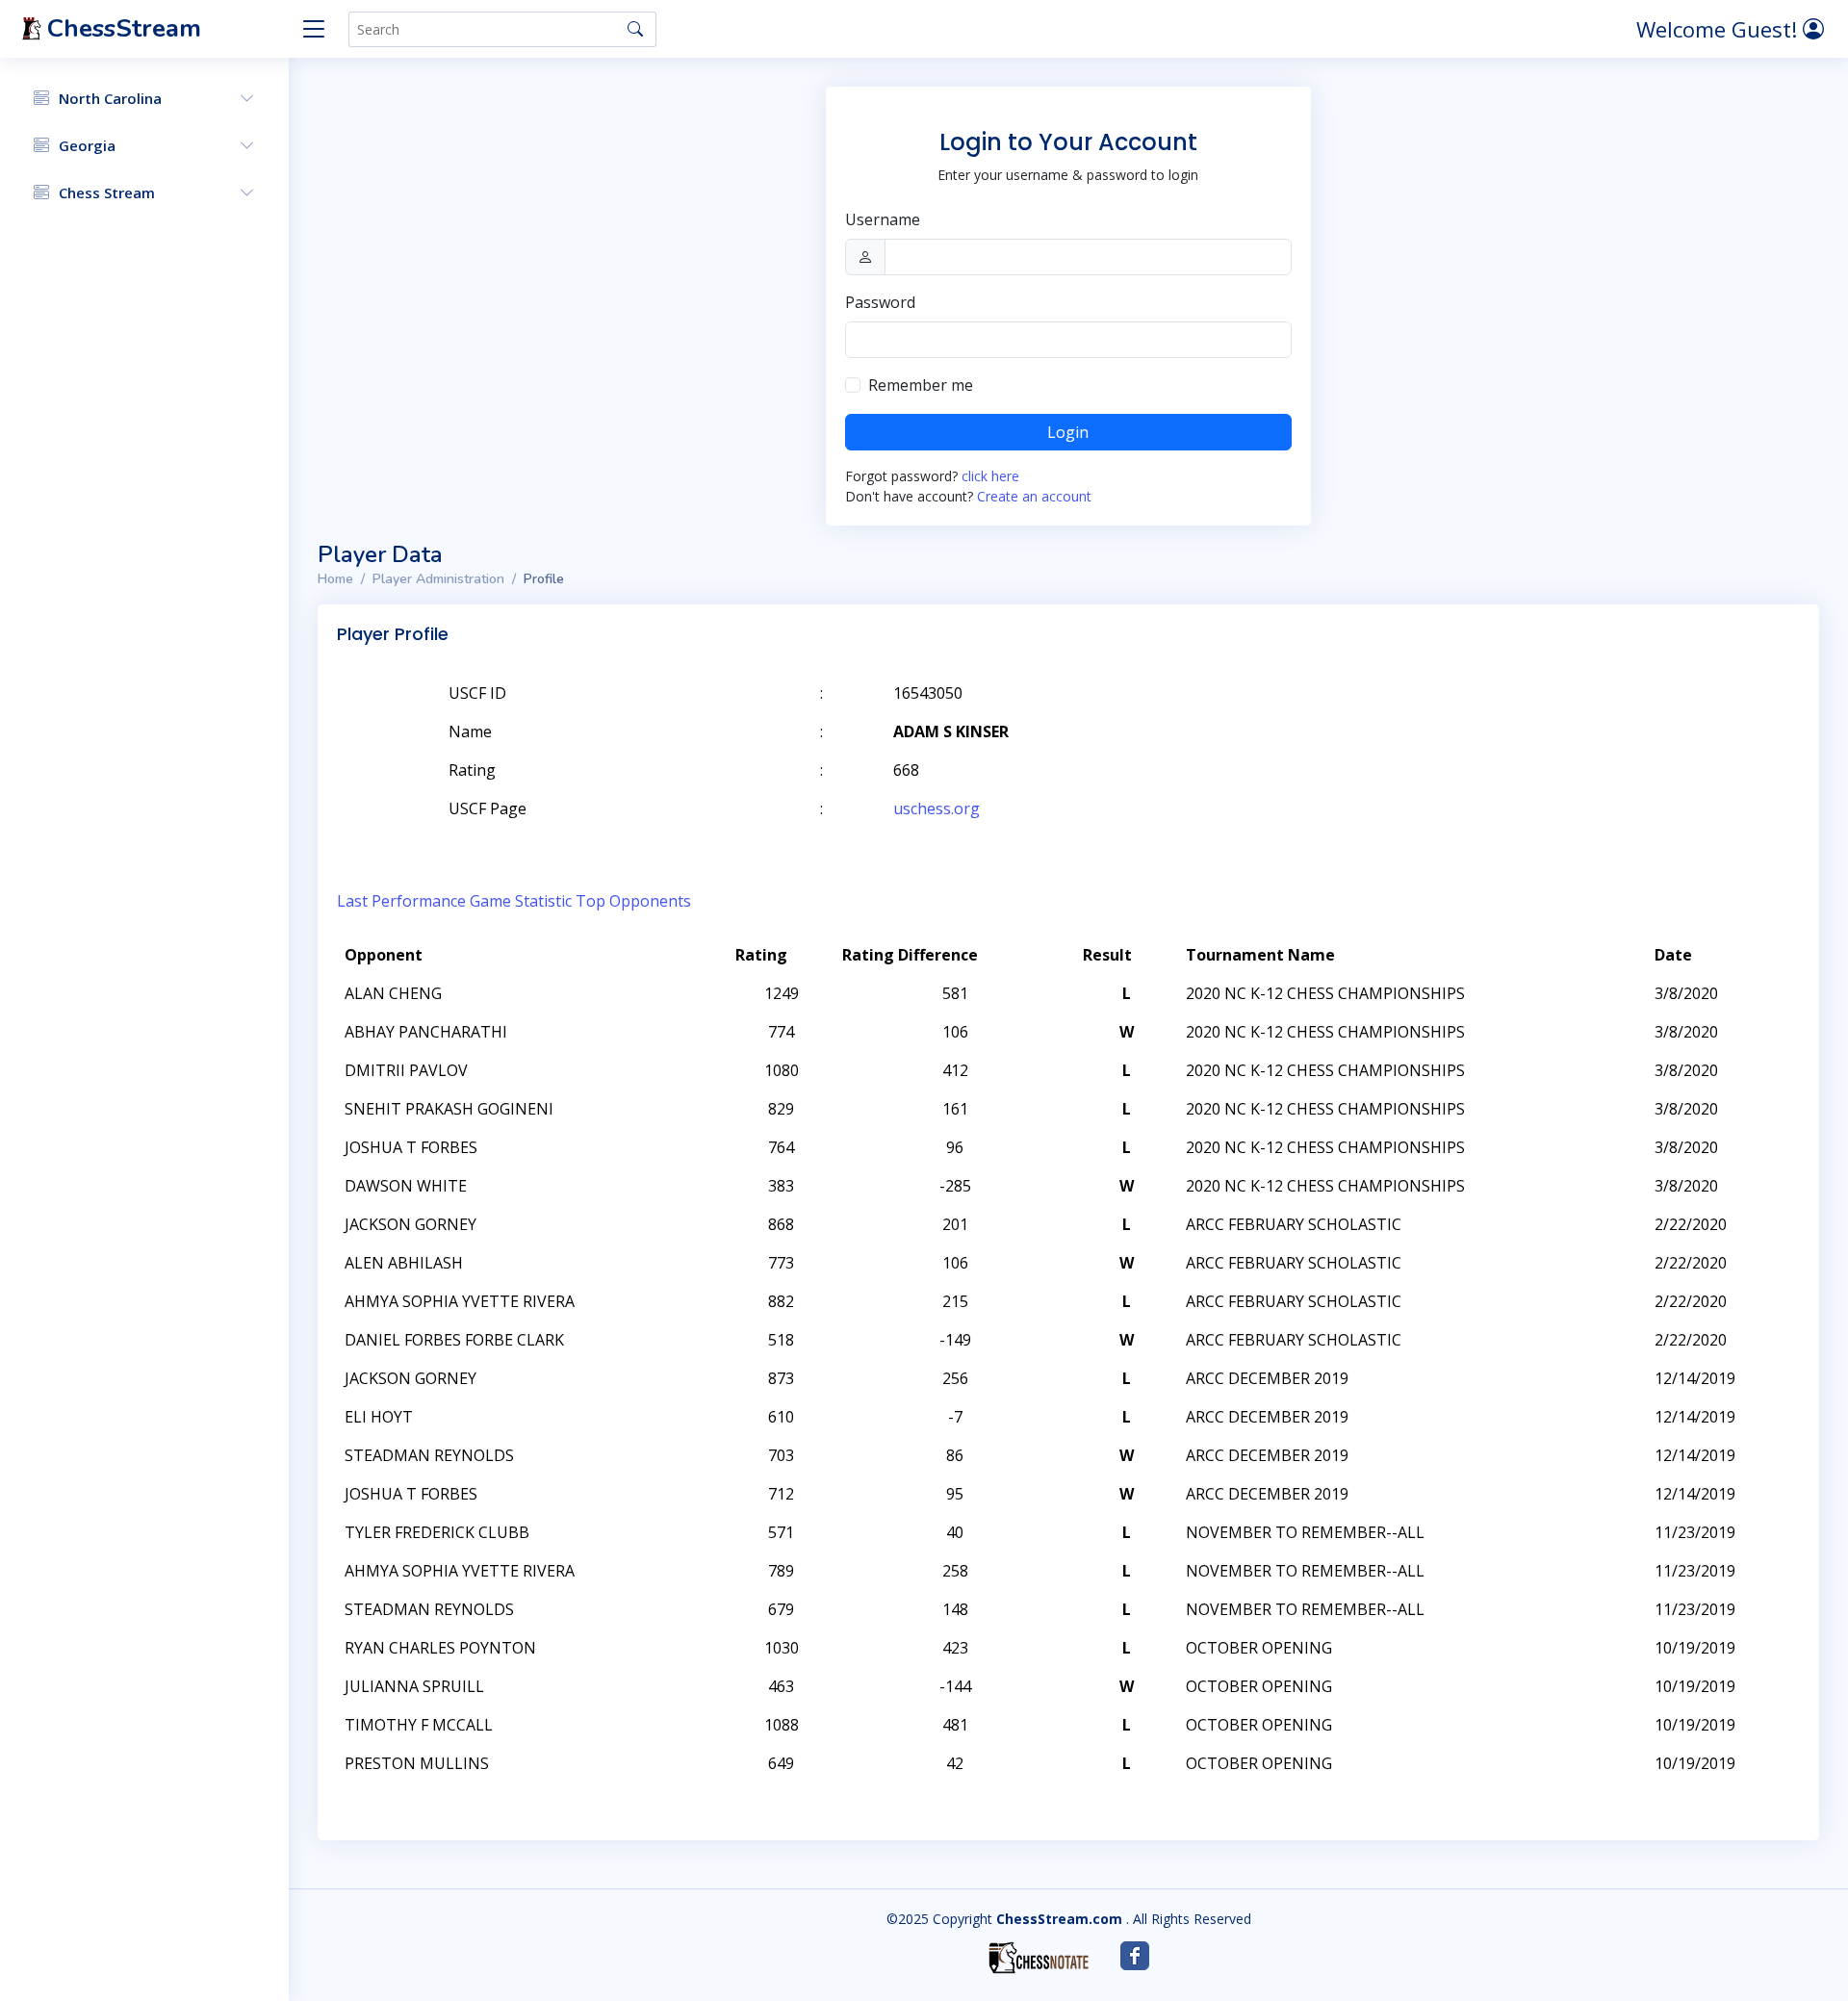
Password (880, 302)
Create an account (1034, 496)
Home (335, 579)
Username (883, 219)
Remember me (921, 385)
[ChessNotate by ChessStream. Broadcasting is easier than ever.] (1039, 1958)
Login (1068, 432)
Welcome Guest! (1720, 29)
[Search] (635, 29)
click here (990, 476)
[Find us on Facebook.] (1135, 1956)
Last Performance (401, 901)
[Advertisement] (1577, 722)
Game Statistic (521, 901)
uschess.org (937, 808)
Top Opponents (633, 901)
